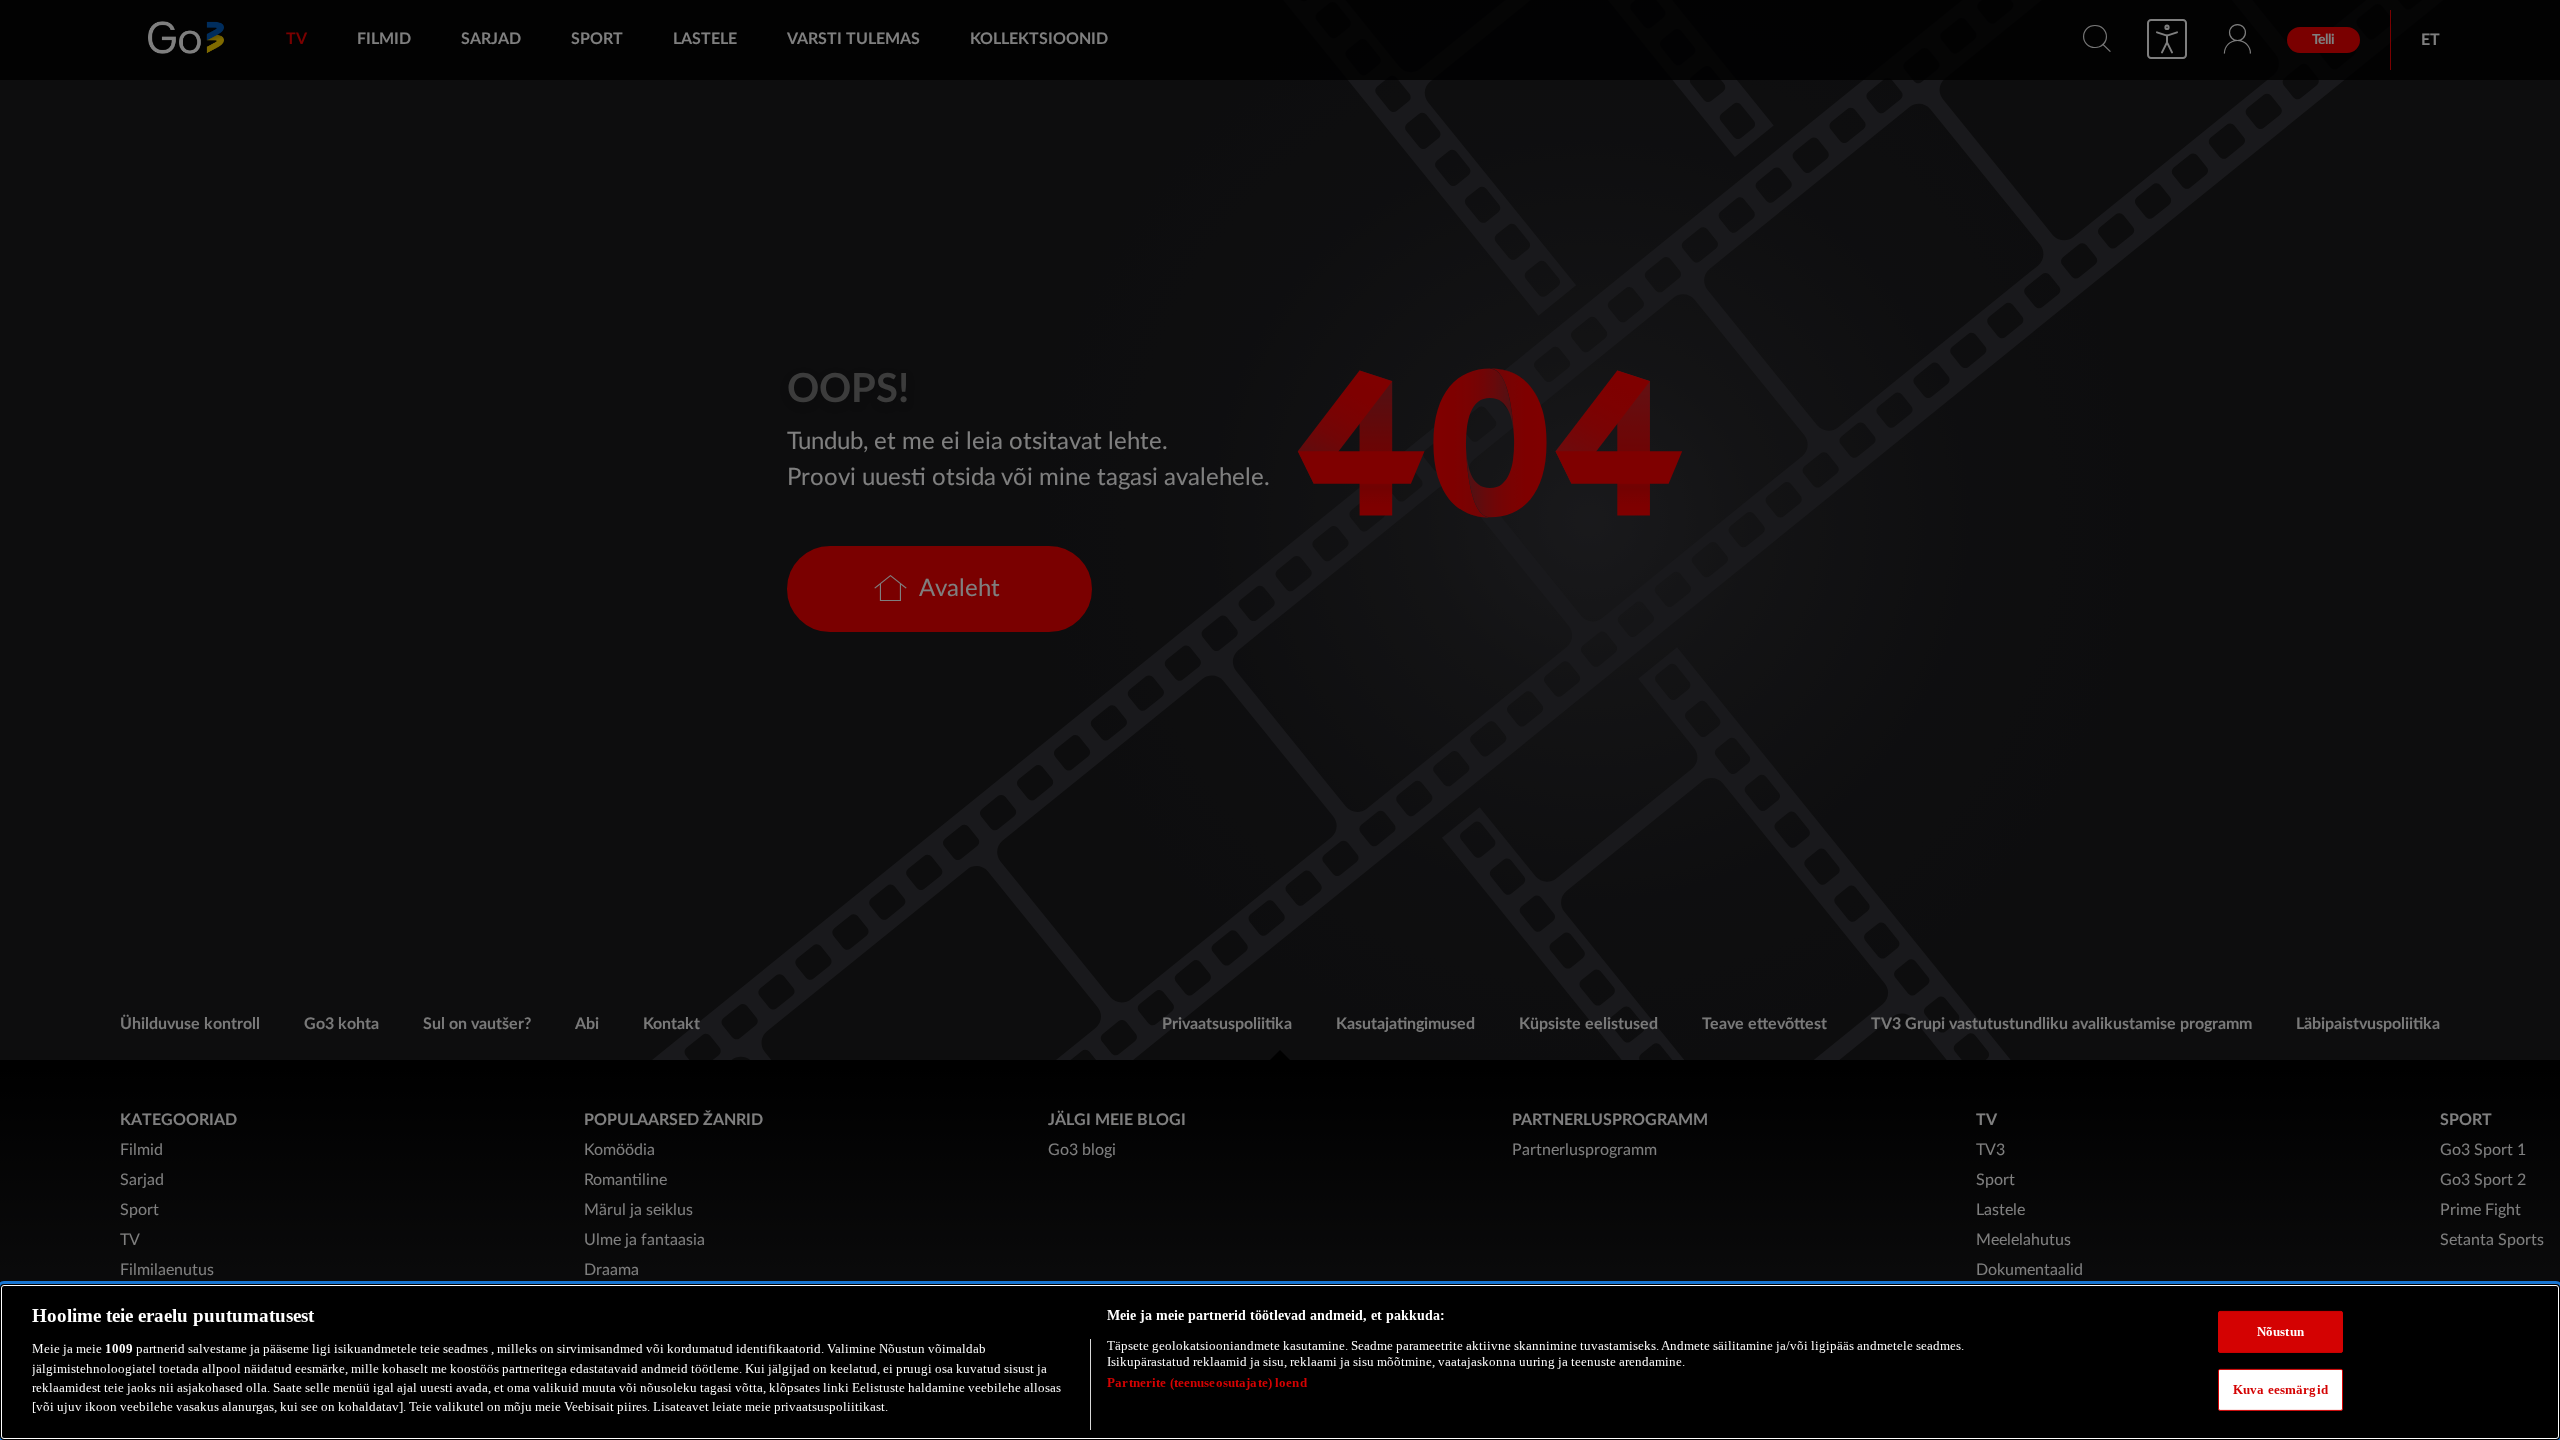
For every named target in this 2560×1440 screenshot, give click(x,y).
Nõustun (2280, 1331)
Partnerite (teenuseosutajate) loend (1207, 1382)
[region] (1280, 1362)
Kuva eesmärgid (2280, 1388)
